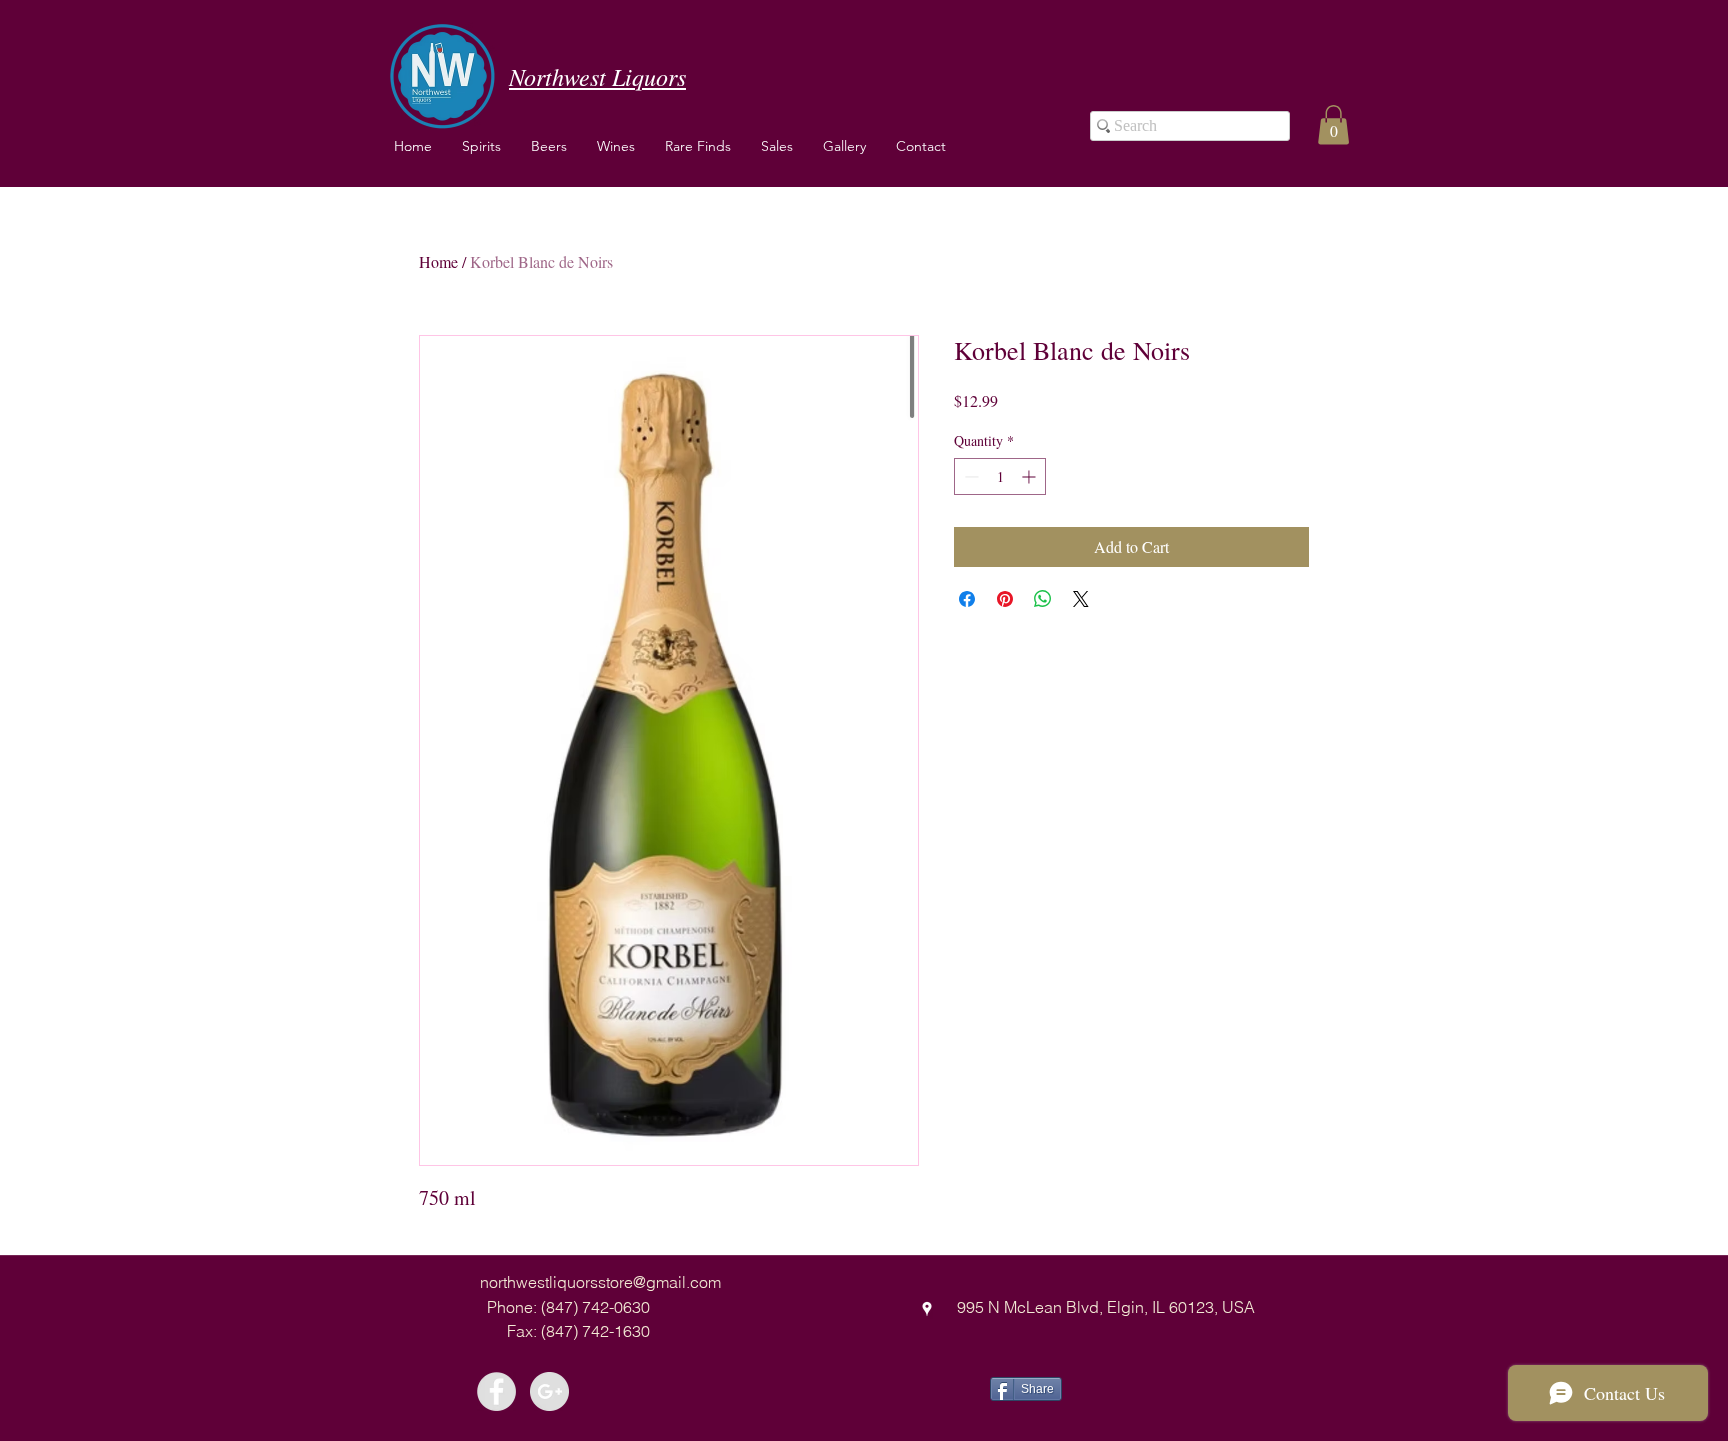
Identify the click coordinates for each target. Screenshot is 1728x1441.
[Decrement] (969, 476)
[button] (616, 146)
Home (438, 261)
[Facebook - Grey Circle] (496, 1391)
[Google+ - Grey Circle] (549, 1391)
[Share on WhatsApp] (1043, 599)
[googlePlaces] (927, 1309)
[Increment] (1030, 476)
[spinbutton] (1000, 476)
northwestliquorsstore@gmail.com (600, 1282)
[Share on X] (1081, 599)
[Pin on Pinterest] (1005, 599)
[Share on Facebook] (967, 599)
